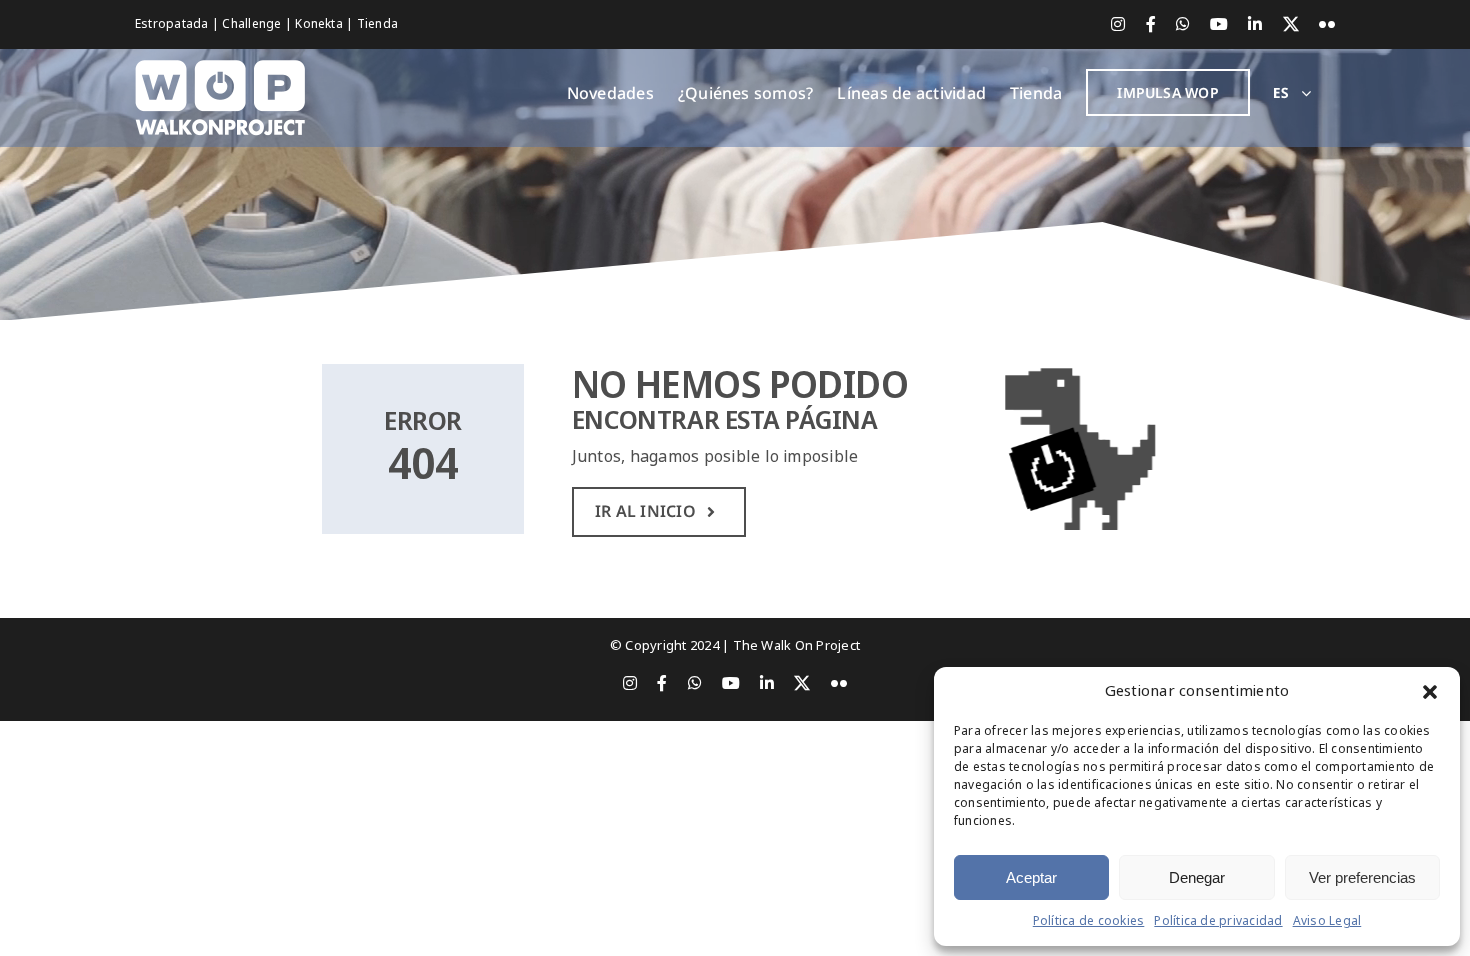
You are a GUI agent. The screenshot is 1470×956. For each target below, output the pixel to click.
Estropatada (173, 24)
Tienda (377, 24)
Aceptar (1031, 877)
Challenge (253, 24)
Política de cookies (1089, 921)
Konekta (320, 24)
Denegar (1197, 877)
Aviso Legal (1327, 921)
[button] (1430, 692)
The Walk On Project (797, 645)
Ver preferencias (1362, 877)
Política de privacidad (1218, 921)
